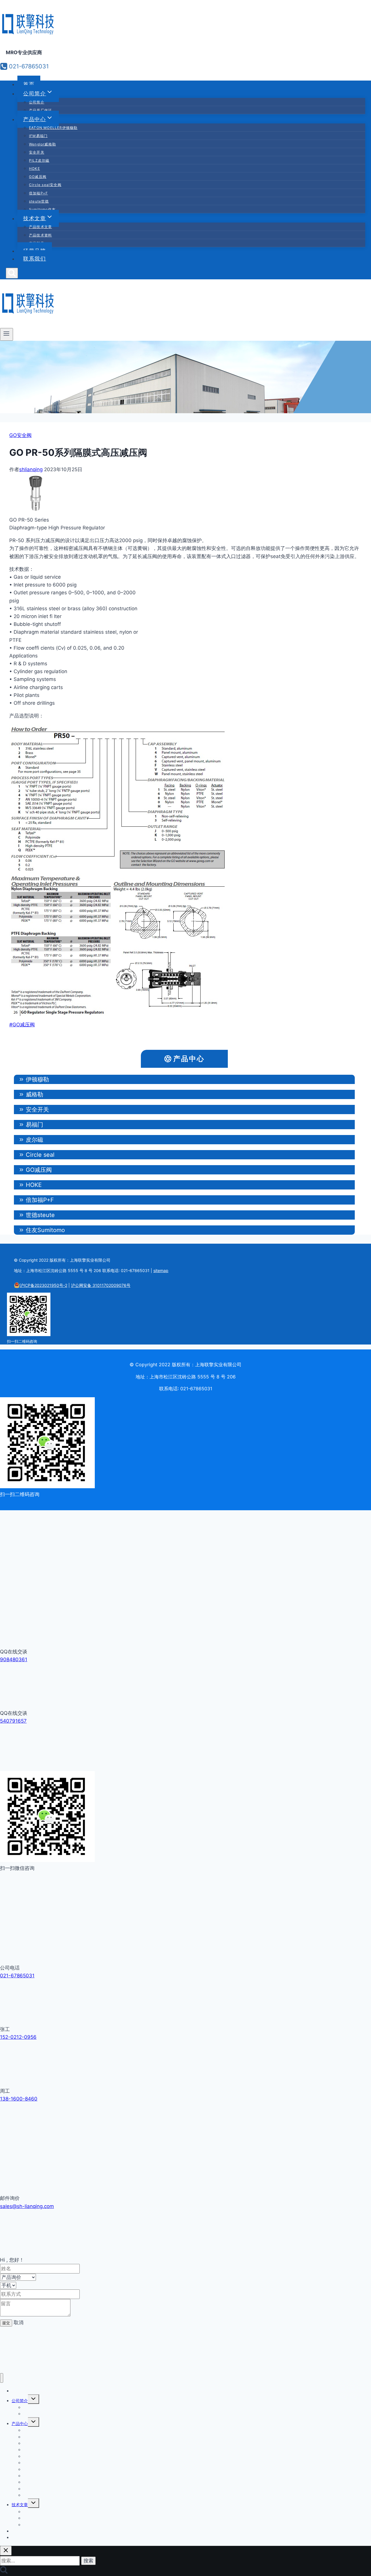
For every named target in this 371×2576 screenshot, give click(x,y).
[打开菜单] (7, 334)
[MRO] (29, 36)
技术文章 (20, 2505)
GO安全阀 (20, 435)
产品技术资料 (40, 235)
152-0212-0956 (18, 2037)
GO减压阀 (38, 177)
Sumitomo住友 (42, 209)
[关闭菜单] (2, 2378)
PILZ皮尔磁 (39, 160)
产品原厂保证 (40, 110)
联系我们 (35, 259)
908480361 (14, 1659)
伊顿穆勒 (37, 1079)
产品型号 (31, 2525)
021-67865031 (17, 1976)
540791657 (13, 1721)
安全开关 (37, 152)
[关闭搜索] (6, 2551)
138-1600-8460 (19, 2099)
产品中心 (189, 1059)
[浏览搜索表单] (12, 273)
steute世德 (39, 201)
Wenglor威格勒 (42, 144)
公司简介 (37, 102)
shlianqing (31, 469)
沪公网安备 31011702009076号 (101, 1285)
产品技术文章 (40, 227)
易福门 (34, 1125)
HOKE (34, 168)
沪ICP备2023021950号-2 (43, 1285)
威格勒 (34, 1094)
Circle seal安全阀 (45, 185)
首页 (29, 84)
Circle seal (40, 1155)
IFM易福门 (38, 136)
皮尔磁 (34, 1140)
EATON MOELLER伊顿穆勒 (53, 128)
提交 (6, 2323)
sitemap (161, 1270)
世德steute (40, 1215)
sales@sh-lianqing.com (27, 2206)
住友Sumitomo (45, 1230)
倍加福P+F (38, 193)
